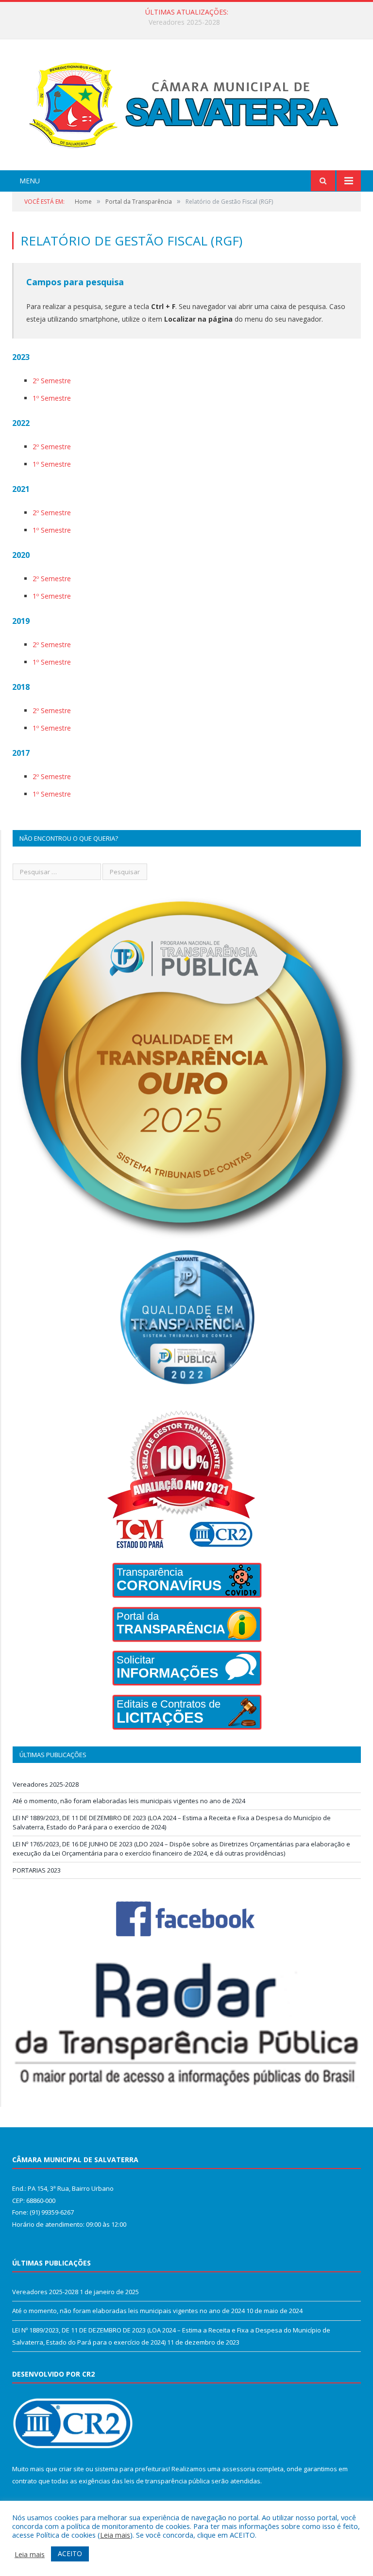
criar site (71, 2469)
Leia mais (115, 2535)
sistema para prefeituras (132, 2469)
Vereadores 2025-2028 (46, 1784)
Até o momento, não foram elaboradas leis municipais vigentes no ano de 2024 (184, 22)
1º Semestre (52, 398)
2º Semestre (52, 381)
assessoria (238, 2469)
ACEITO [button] (70, 2553)
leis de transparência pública (167, 2481)
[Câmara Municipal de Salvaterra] (187, 106)
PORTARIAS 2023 (37, 1870)
